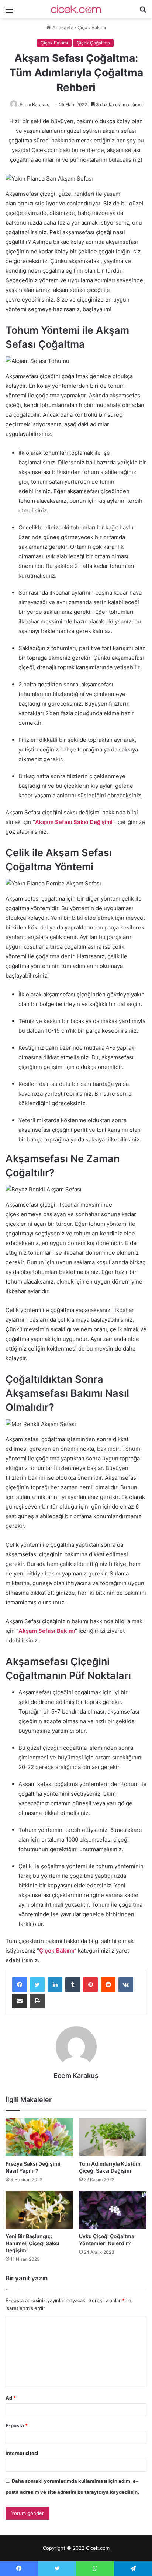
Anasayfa (62, 27)
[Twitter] (37, 1985)
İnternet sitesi (22, 2453)
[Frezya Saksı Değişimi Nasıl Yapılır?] (39, 2137)
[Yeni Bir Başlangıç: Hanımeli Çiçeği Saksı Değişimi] (39, 2210)
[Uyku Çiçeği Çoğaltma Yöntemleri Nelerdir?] (113, 2210)
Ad (11, 2398)
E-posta (17, 2425)
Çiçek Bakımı (92, 27)
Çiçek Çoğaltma (93, 43)
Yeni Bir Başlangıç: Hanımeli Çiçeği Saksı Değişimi (32, 2243)
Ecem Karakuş (34, 105)
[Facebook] (20, 1985)
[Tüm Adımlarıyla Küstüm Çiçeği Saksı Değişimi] (113, 2137)
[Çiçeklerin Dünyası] (76, 9)
